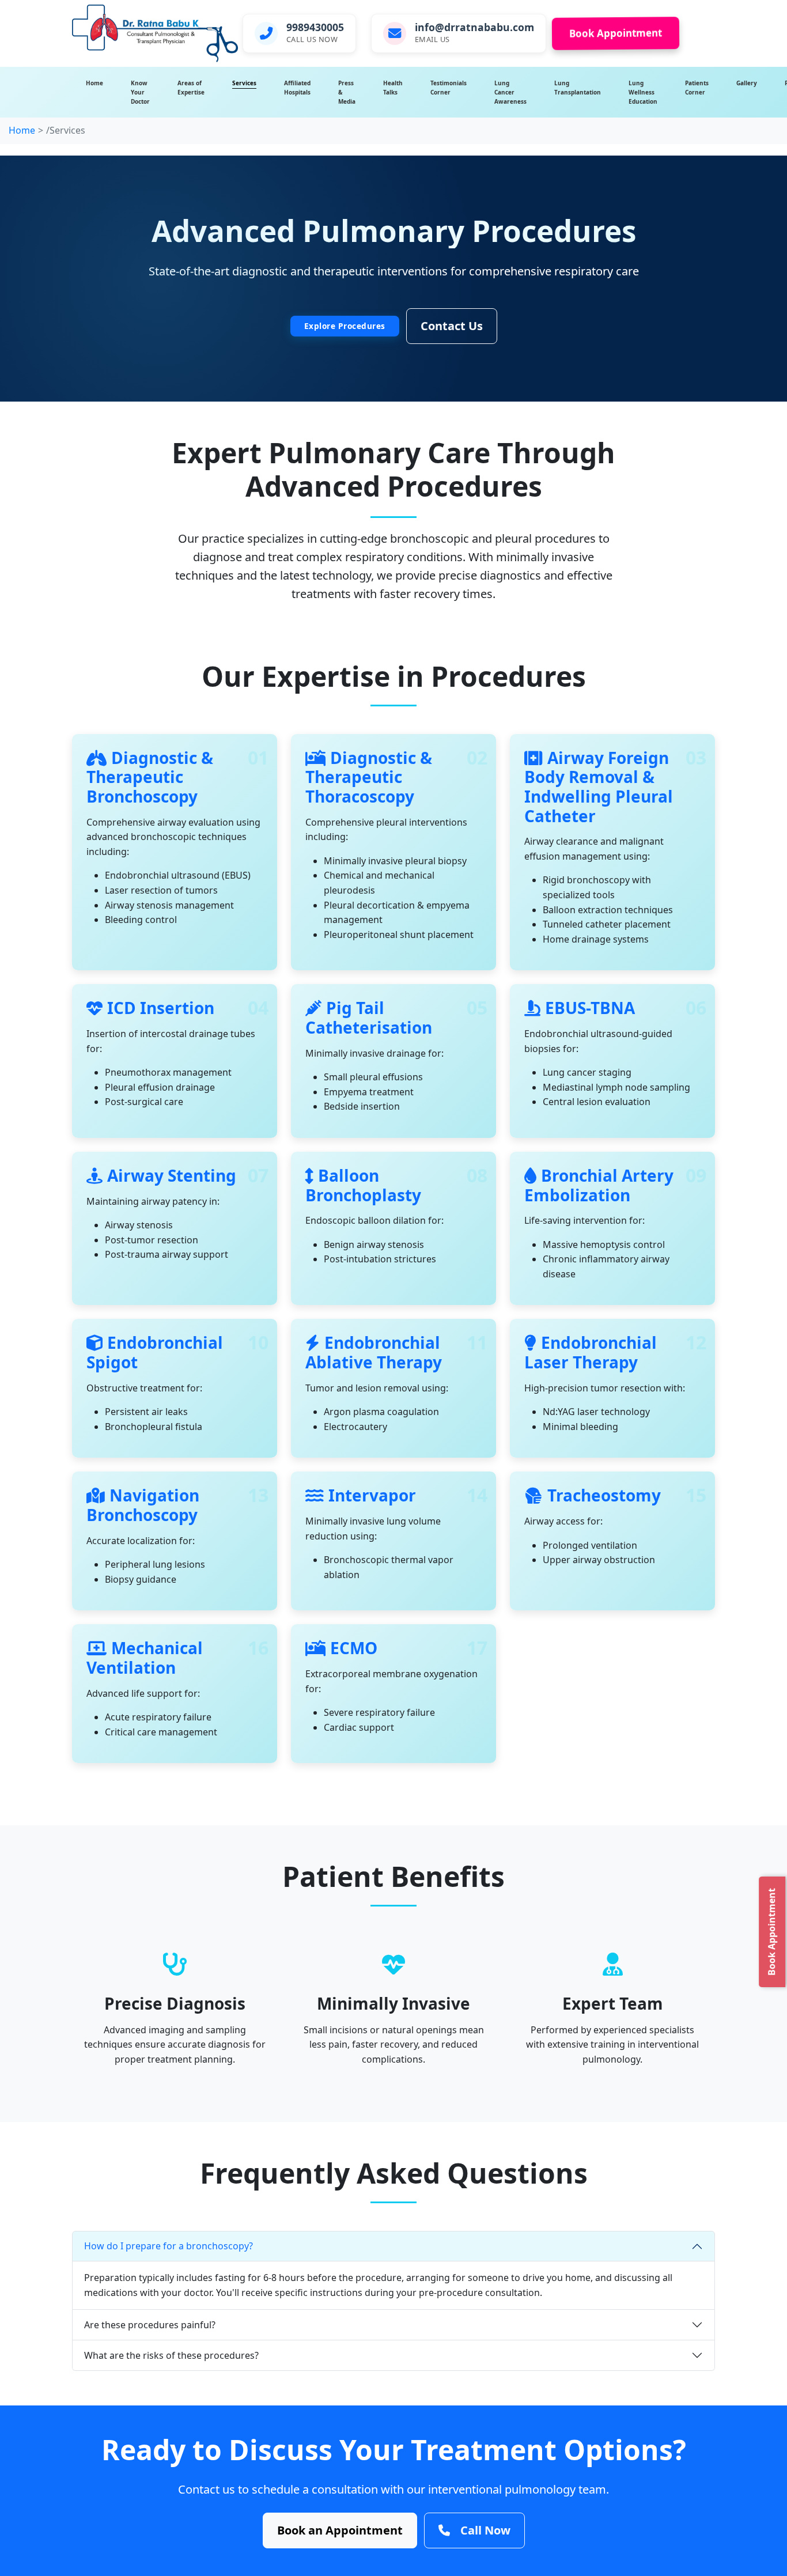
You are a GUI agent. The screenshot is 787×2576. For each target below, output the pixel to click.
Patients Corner (697, 88)
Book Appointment (616, 33)
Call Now (485, 2530)
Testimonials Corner (449, 88)
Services (244, 83)
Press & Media (347, 92)
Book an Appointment (340, 2530)
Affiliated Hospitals (297, 88)
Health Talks (393, 88)
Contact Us (452, 326)
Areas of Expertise (191, 88)
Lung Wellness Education (643, 92)
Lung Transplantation (578, 88)
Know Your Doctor (140, 92)
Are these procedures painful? (150, 2325)
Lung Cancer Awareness (510, 92)
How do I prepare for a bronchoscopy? (169, 2246)
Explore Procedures (345, 326)
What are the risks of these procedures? (171, 2355)
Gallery (747, 83)
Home (94, 83)
